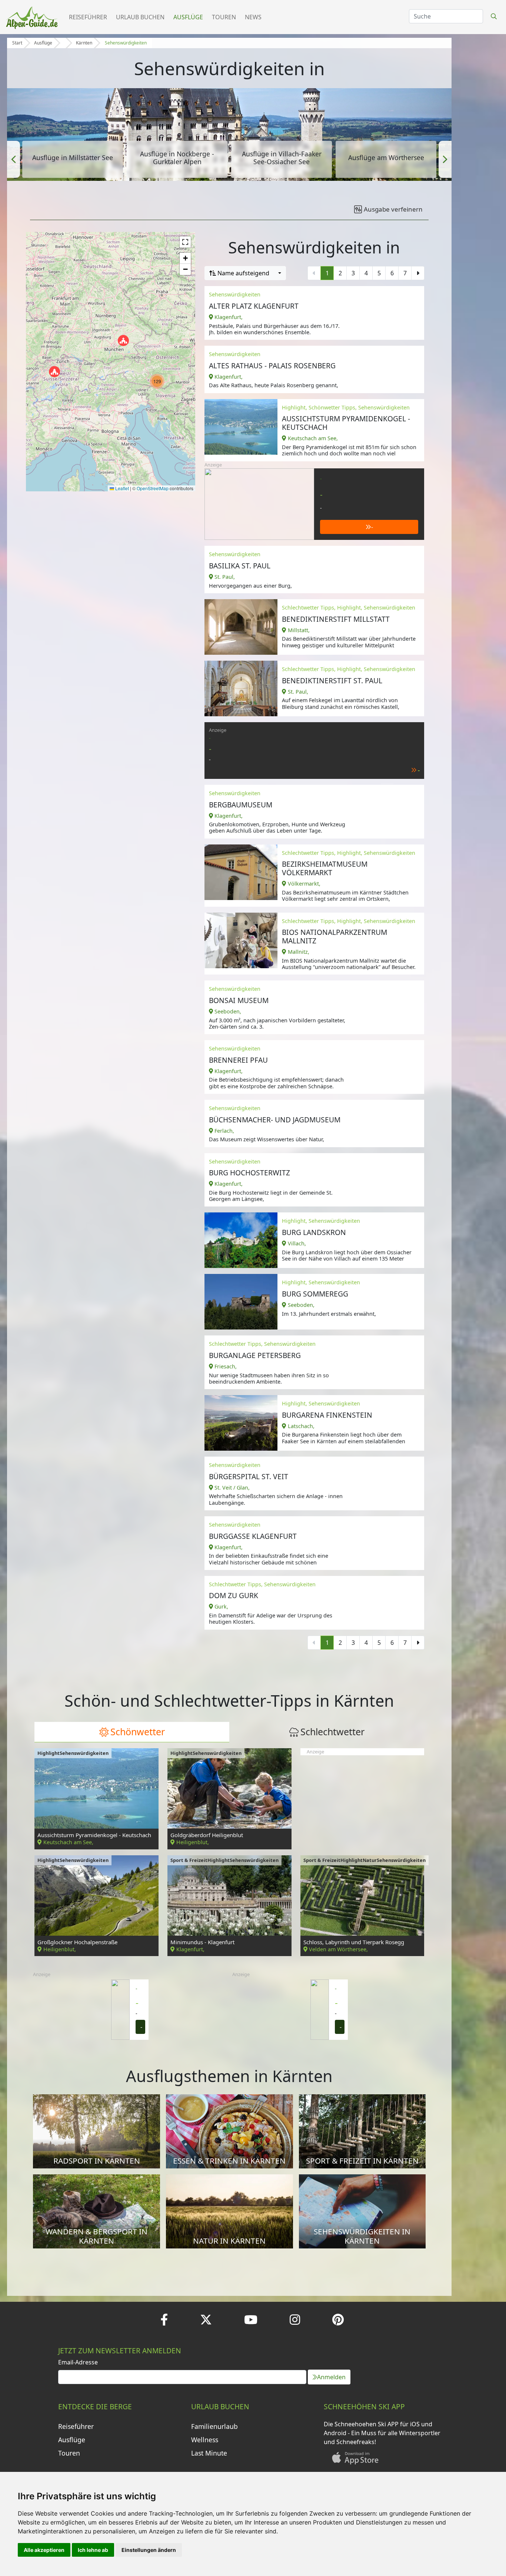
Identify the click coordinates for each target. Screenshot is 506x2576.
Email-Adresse (78, 2362)
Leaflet (121, 488)
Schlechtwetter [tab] (332, 1732)
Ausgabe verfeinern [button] (393, 209)
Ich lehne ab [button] (93, 2550)
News (253, 17)
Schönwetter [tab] (138, 1732)
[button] (14, 159)
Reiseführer (88, 17)
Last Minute (209, 2453)
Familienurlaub (214, 2426)
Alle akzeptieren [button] (44, 2550)
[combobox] (245, 273)
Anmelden (331, 2377)
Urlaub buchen (140, 17)
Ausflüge (188, 17)
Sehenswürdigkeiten (126, 43)
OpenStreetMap (153, 488)
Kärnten (84, 43)
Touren (224, 17)
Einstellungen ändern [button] (149, 2550)
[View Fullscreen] (185, 242)
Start (17, 43)
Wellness (205, 2440)
